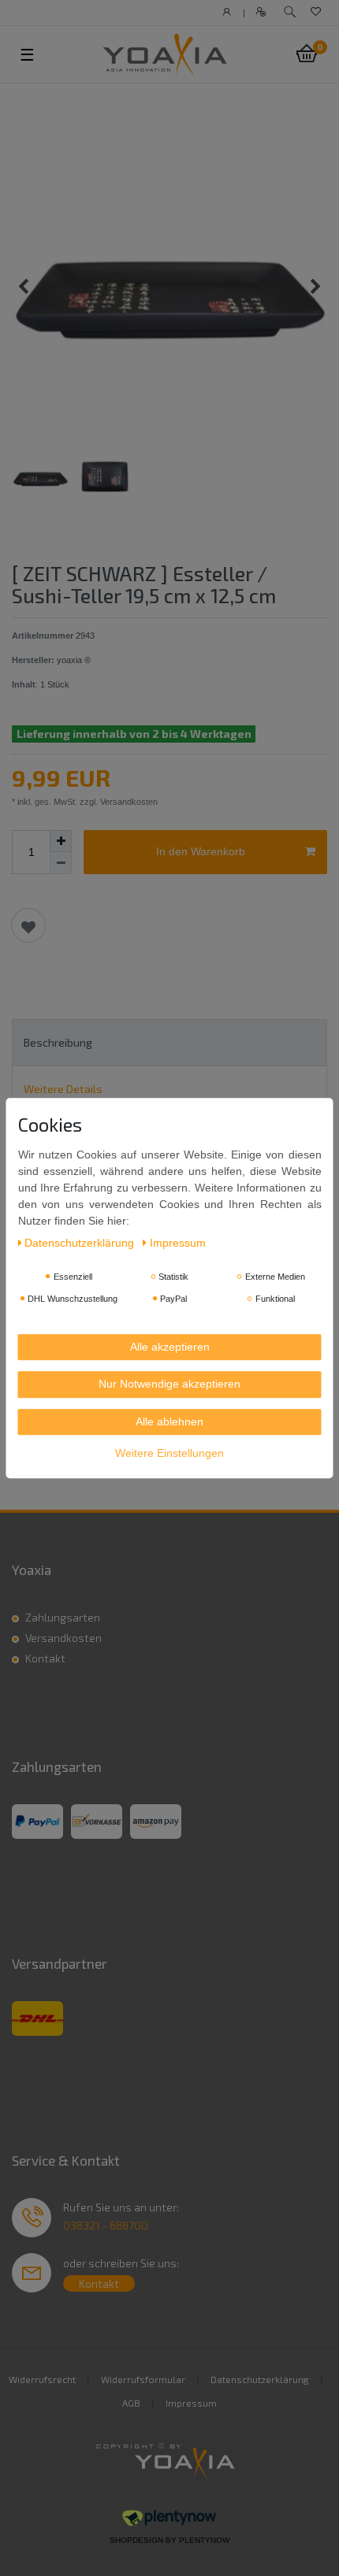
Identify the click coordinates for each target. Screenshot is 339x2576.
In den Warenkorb (201, 851)
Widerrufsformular (143, 2379)
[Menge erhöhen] (61, 841)
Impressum (191, 2403)
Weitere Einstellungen (169, 1453)
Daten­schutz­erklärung (81, 1243)
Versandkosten (63, 1638)
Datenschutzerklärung (260, 2379)
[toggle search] (290, 12)
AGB (131, 2403)
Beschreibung (58, 1042)
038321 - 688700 (106, 2225)
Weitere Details (63, 1089)
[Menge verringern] (61, 863)
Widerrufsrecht (42, 2379)
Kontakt (45, 1658)
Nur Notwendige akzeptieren (169, 1384)
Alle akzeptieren (170, 1347)
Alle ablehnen (169, 1421)
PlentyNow (204, 2540)
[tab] (169, 1042)
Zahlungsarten (63, 1617)
